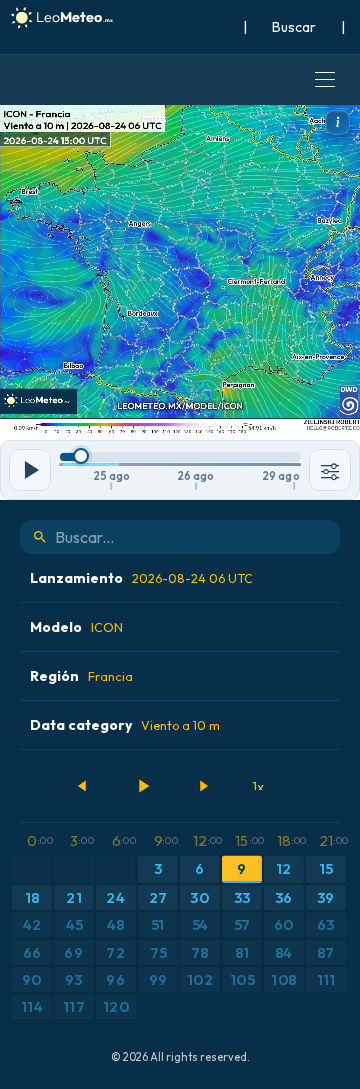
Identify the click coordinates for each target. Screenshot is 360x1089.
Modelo (76, 627)
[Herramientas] (330, 470)
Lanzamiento (141, 578)
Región (81, 676)
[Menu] (325, 80)
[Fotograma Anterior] (83, 786)
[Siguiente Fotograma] (203, 786)
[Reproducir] (143, 786)
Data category (125, 725)
